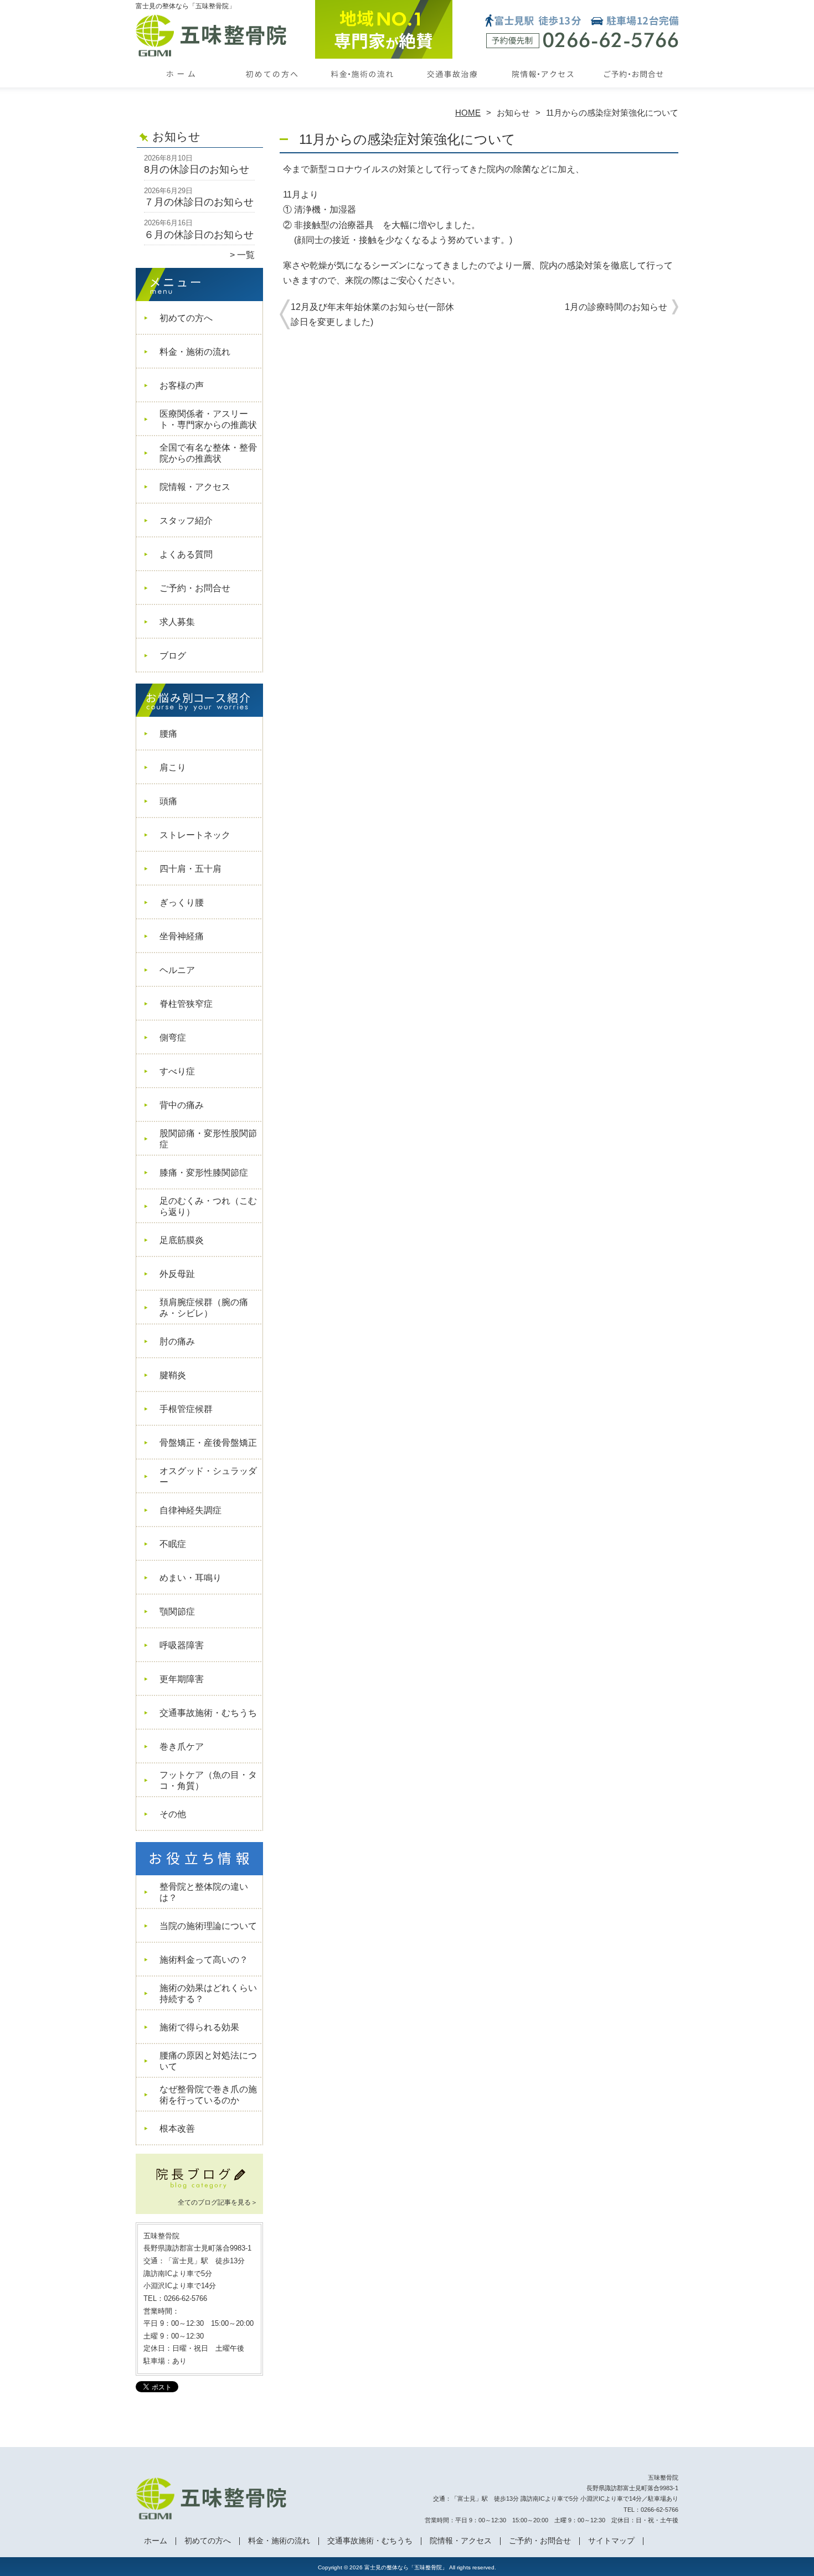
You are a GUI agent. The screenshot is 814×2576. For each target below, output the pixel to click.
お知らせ (513, 113)
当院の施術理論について (208, 1926)
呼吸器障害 (182, 1645)
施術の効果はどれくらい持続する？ (208, 1993)
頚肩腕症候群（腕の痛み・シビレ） (204, 1308)
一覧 (246, 255)
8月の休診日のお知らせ (197, 169)
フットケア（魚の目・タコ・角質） (208, 1780)
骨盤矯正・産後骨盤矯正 (208, 1443)
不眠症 (173, 1544)
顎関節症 (177, 1612)
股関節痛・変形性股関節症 (208, 1139)
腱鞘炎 (173, 1375)
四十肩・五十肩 (190, 869)
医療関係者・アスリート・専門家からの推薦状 (208, 419)
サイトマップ (611, 2541)
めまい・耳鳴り (190, 1578)
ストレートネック (195, 835)
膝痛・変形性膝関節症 (204, 1173)
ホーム (181, 86)
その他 (173, 1814)
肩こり (173, 767)
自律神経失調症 (190, 1510)
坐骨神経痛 (182, 936)
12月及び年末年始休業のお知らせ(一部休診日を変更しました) (372, 314)
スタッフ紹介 (186, 521)
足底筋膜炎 (182, 1240)
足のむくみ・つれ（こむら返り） (208, 1206)
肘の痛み (177, 1341)
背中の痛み (182, 1105)
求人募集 (177, 622)
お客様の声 (182, 386)
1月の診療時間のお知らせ (616, 307)
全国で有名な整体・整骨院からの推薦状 (208, 453)
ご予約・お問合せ (633, 86)
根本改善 (177, 2128)
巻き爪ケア (182, 1747)
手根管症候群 (190, 1409)
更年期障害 (182, 1679)
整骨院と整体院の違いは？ (204, 1892)
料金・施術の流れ (362, 86)
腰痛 (168, 734)
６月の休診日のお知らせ (199, 235)
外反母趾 (177, 1274)
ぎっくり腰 (182, 902)
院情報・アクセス (542, 86)
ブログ (173, 656)
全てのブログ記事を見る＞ (218, 2202)
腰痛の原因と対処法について (208, 2061)
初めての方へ (272, 86)
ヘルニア (177, 970)
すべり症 (177, 1071)
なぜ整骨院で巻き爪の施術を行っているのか (208, 2095)
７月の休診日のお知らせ (199, 202)
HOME (468, 113)
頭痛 (168, 801)
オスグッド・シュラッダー (208, 1476)
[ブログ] (199, 2189)
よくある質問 (186, 554)
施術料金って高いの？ (204, 1960)
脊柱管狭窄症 (186, 1004)
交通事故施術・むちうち (452, 86)
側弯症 (173, 1038)
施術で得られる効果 (199, 2027)
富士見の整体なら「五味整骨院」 (406, 2567)
